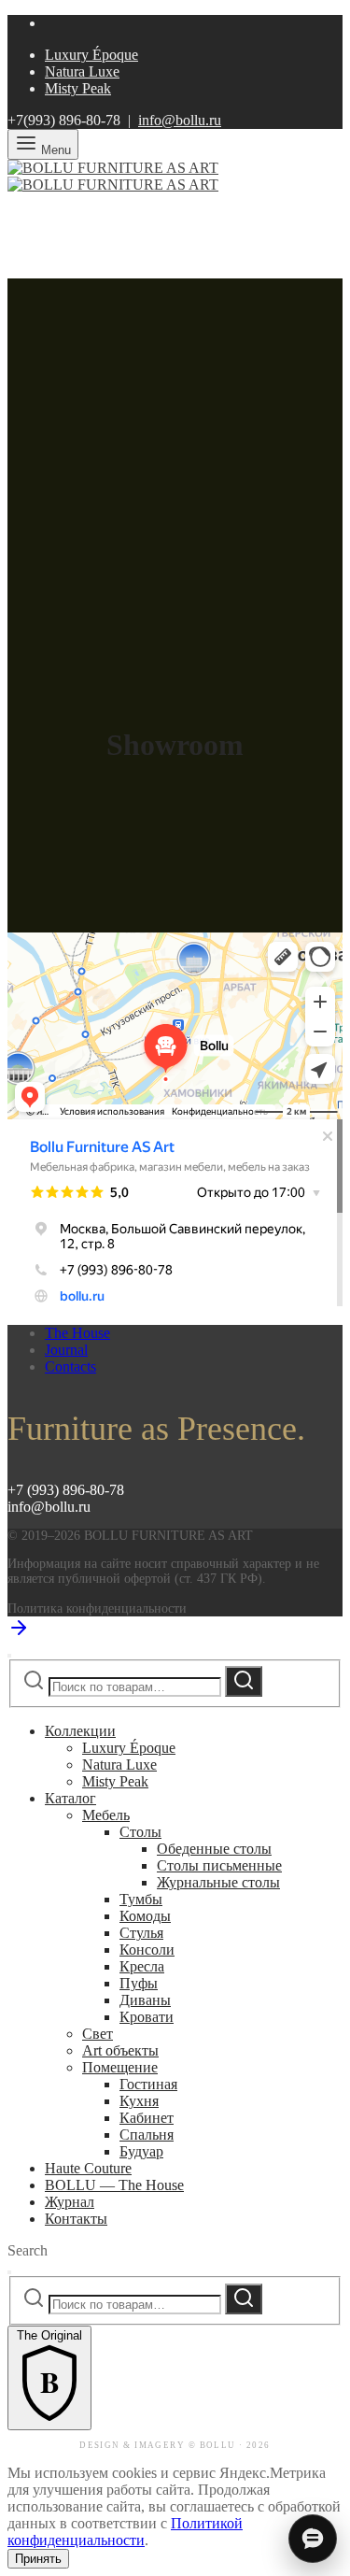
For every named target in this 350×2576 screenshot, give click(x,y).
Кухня (139, 2101)
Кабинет (147, 2118)
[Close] (9, 1656)
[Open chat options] (313, 2539)
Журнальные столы (218, 1882)
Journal (66, 1350)
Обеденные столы (214, 1849)
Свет (98, 2034)
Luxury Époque (91, 55)
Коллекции (80, 1731)
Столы (140, 1832)
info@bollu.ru (180, 120)
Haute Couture (88, 2168)
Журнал (70, 2202)
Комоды (145, 1916)
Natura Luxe (82, 71)
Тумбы (141, 1899)
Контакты (76, 2219)
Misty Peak (78, 88)
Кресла (142, 1966)
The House (77, 1333)
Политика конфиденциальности (97, 1608)
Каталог (70, 1798)
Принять (38, 2559)
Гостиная (148, 2084)
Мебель (106, 1815)
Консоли (147, 1950)
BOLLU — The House (114, 2185)
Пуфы (139, 1983)
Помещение (120, 2067)
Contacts (70, 1366)
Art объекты (120, 2050)
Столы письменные (219, 1865)
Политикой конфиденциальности (125, 2532)
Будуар (141, 2151)
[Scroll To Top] (19, 1634)
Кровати (147, 2017)
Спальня (147, 2135)
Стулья (141, 1933)
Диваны (145, 2000)
